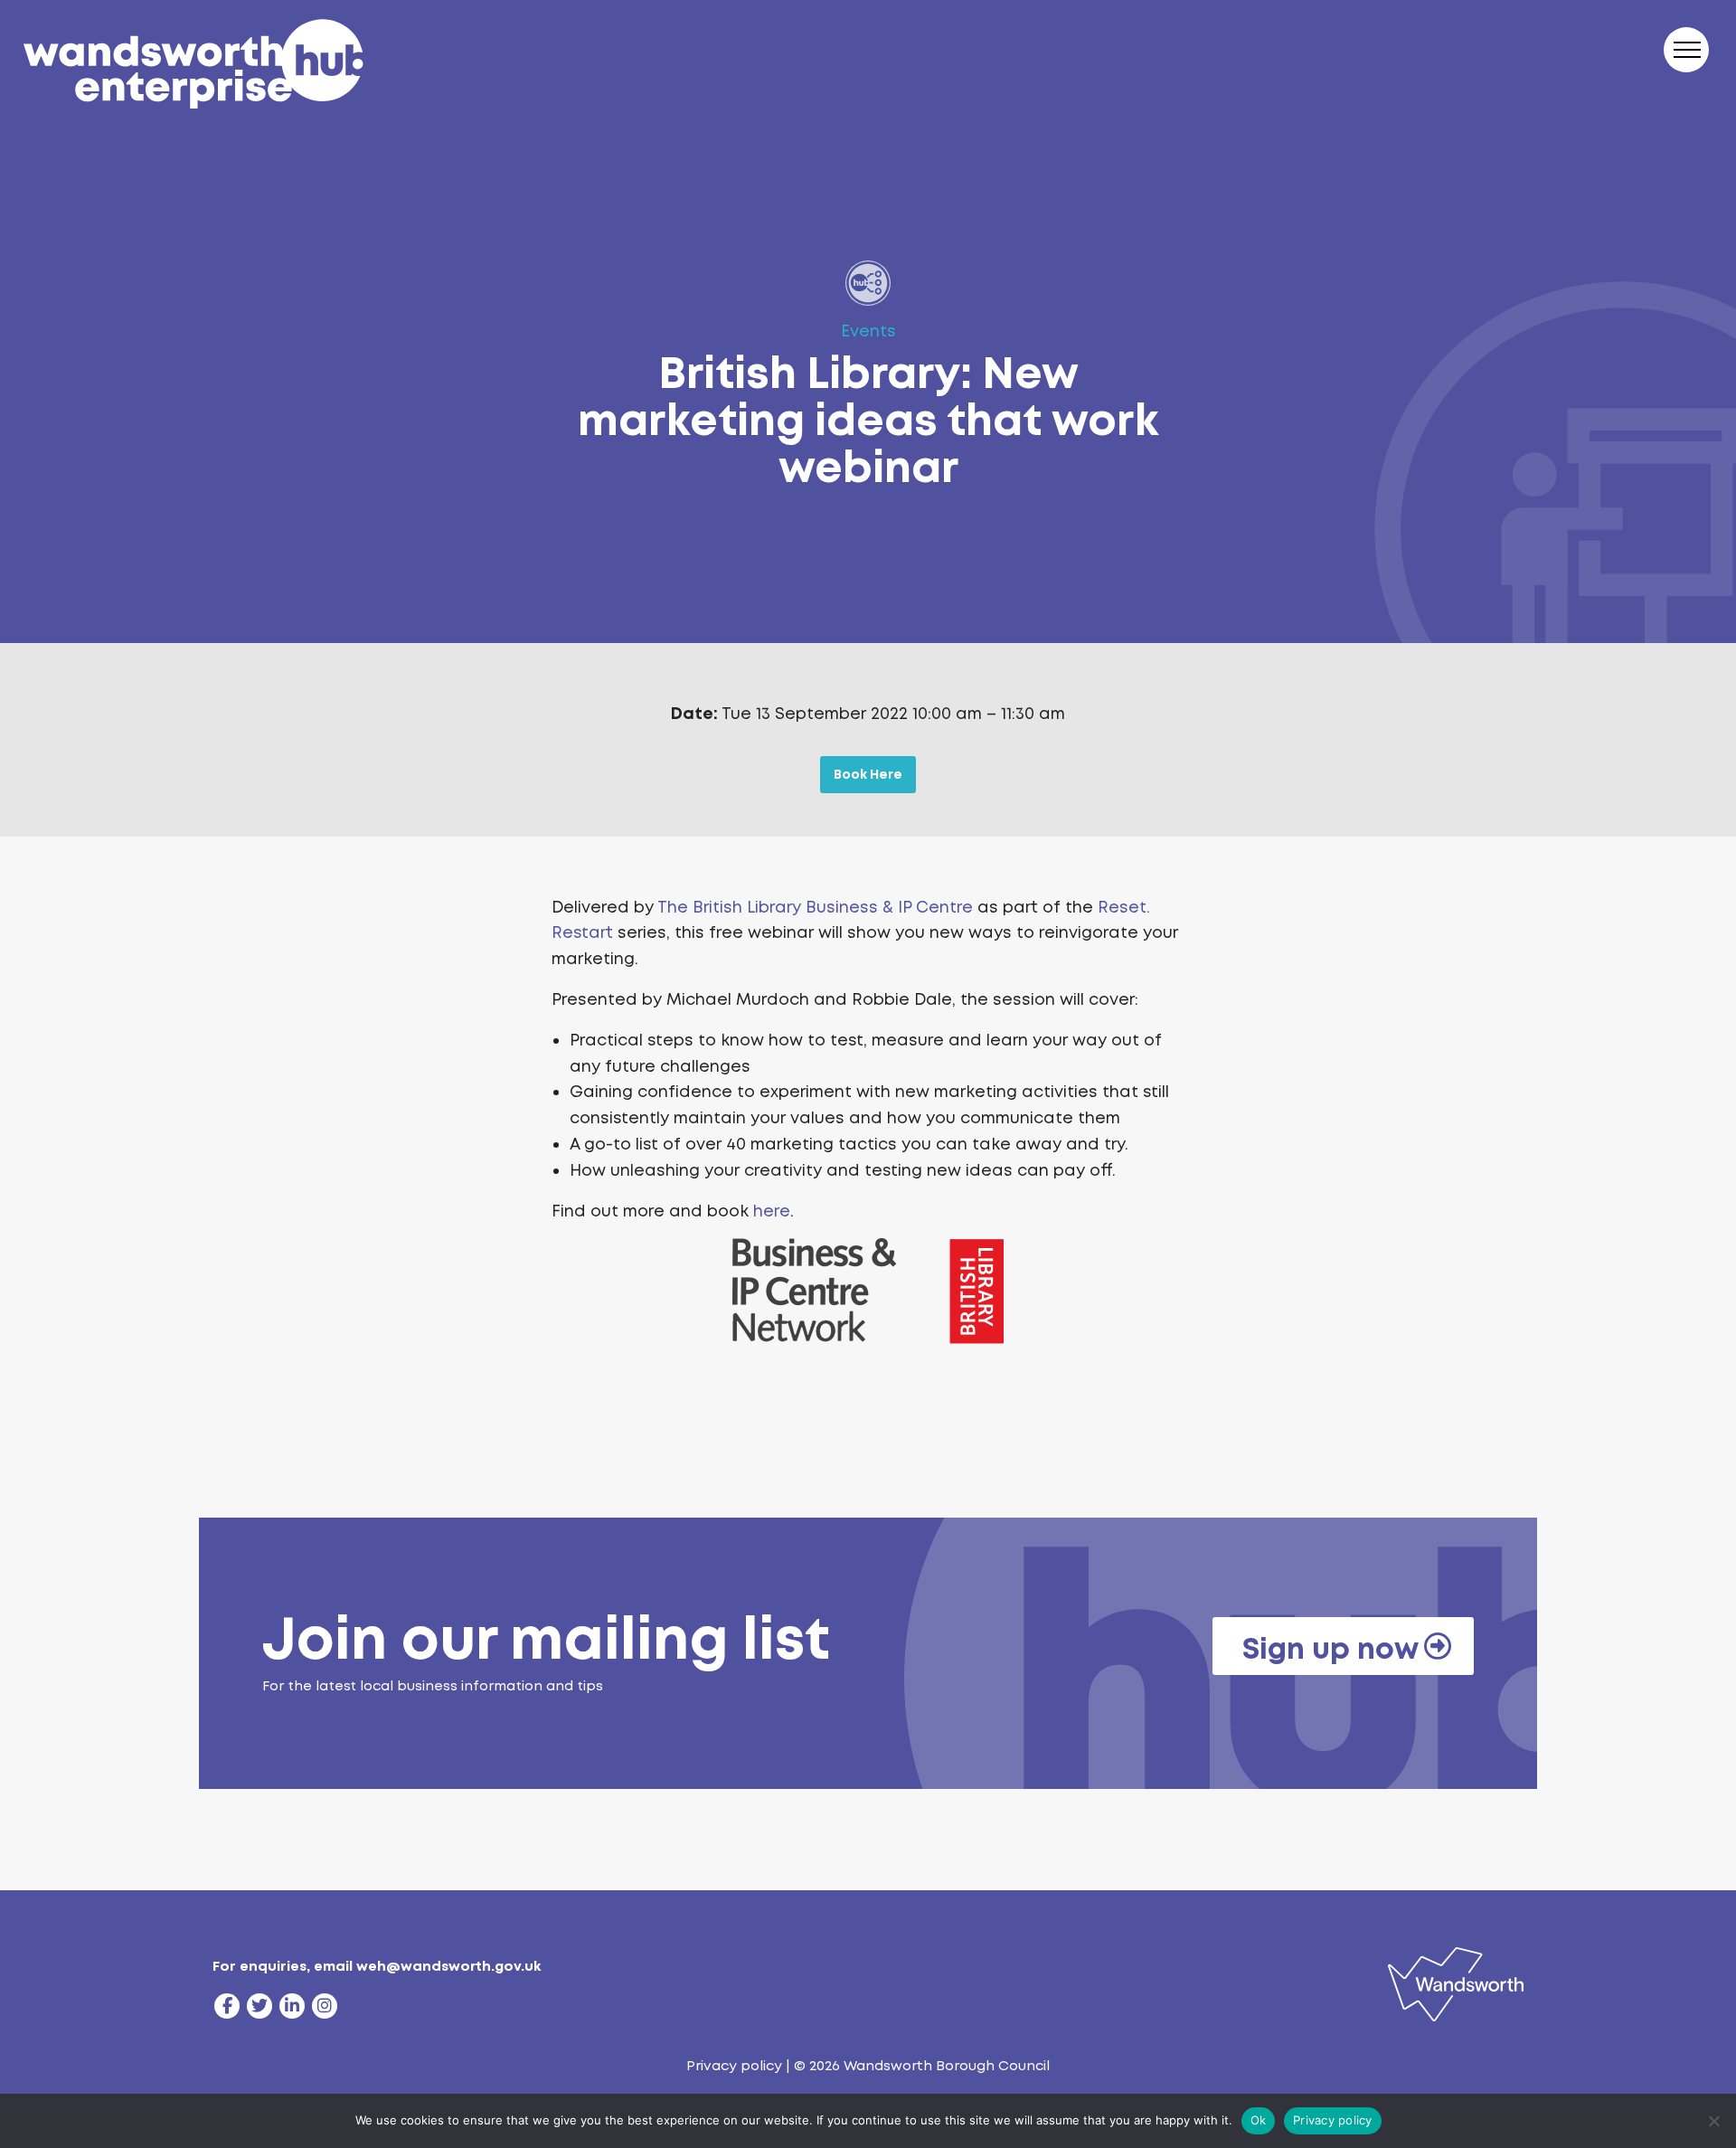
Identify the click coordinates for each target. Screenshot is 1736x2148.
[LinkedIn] (292, 2006)
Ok (1259, 2120)
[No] (1713, 2121)
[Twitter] (259, 2006)
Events (868, 331)
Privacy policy (734, 2066)
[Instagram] (325, 2006)
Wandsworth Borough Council (947, 2066)
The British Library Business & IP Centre (815, 907)
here (772, 1211)
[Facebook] (227, 2006)
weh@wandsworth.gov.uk (448, 1966)
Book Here (868, 774)
